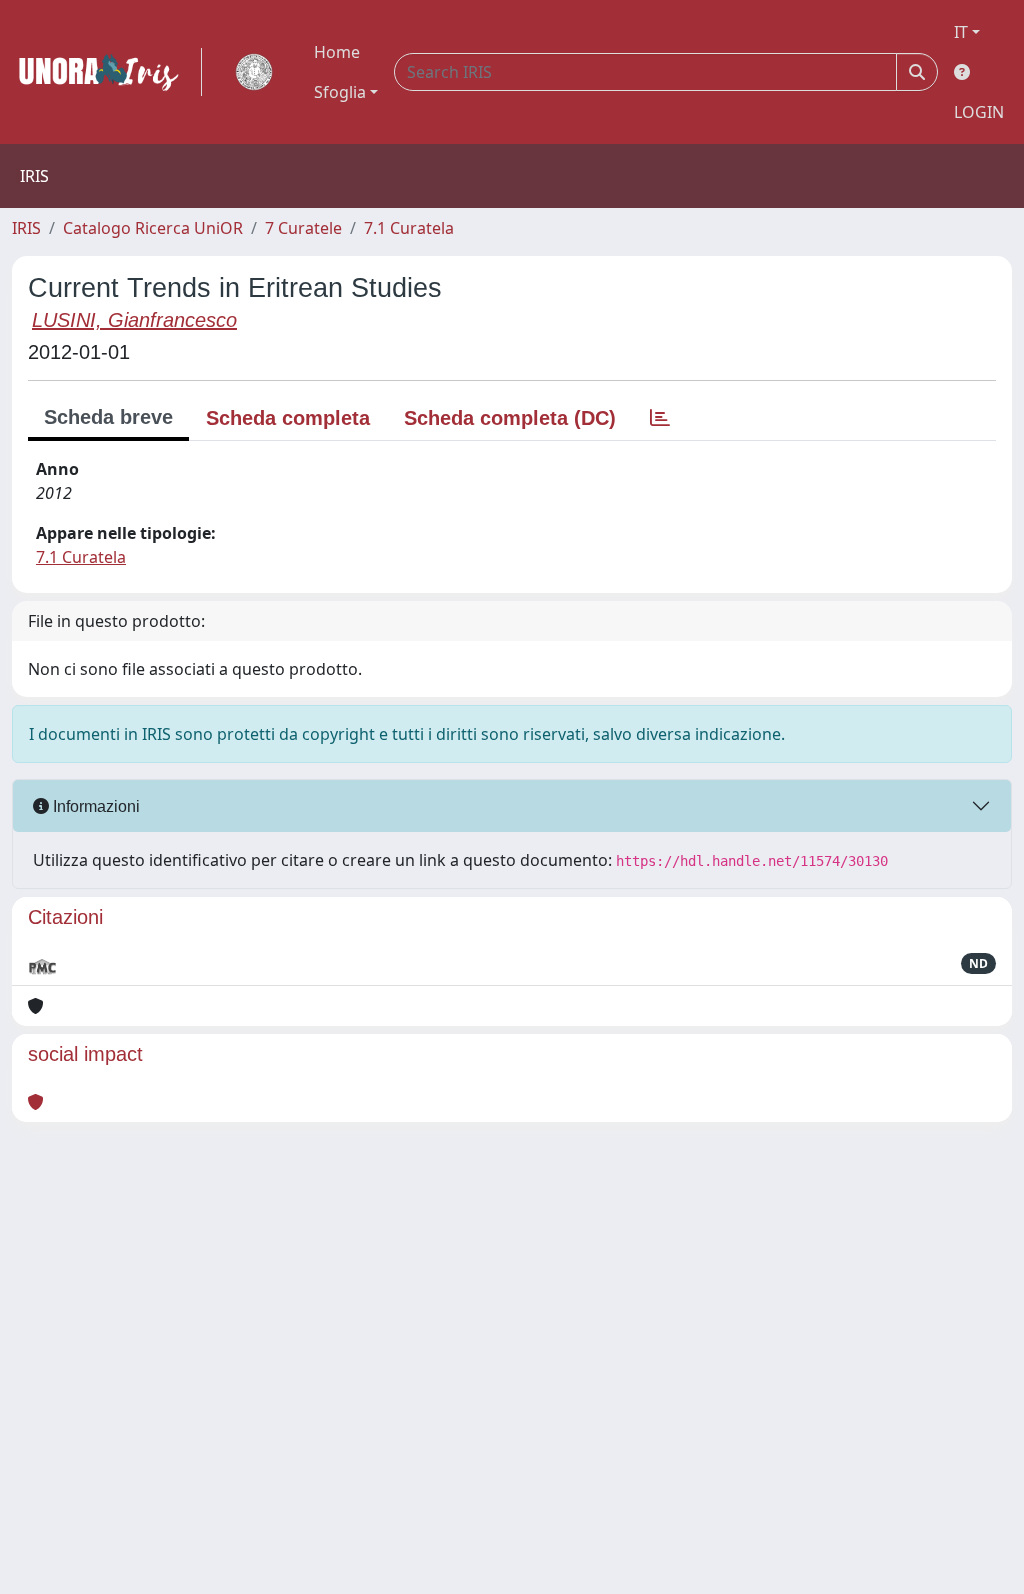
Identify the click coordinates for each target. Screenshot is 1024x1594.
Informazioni (94, 806)
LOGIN (979, 112)
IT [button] (961, 32)
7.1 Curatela (409, 228)
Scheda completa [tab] (288, 418)
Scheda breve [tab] (108, 417)
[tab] (660, 418)
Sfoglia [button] (340, 92)
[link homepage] (107, 72)
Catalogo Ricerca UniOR (153, 228)
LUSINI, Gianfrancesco (134, 320)
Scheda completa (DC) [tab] (510, 418)
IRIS (26, 228)
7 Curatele (303, 228)
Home (337, 52)
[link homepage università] (254, 72)
